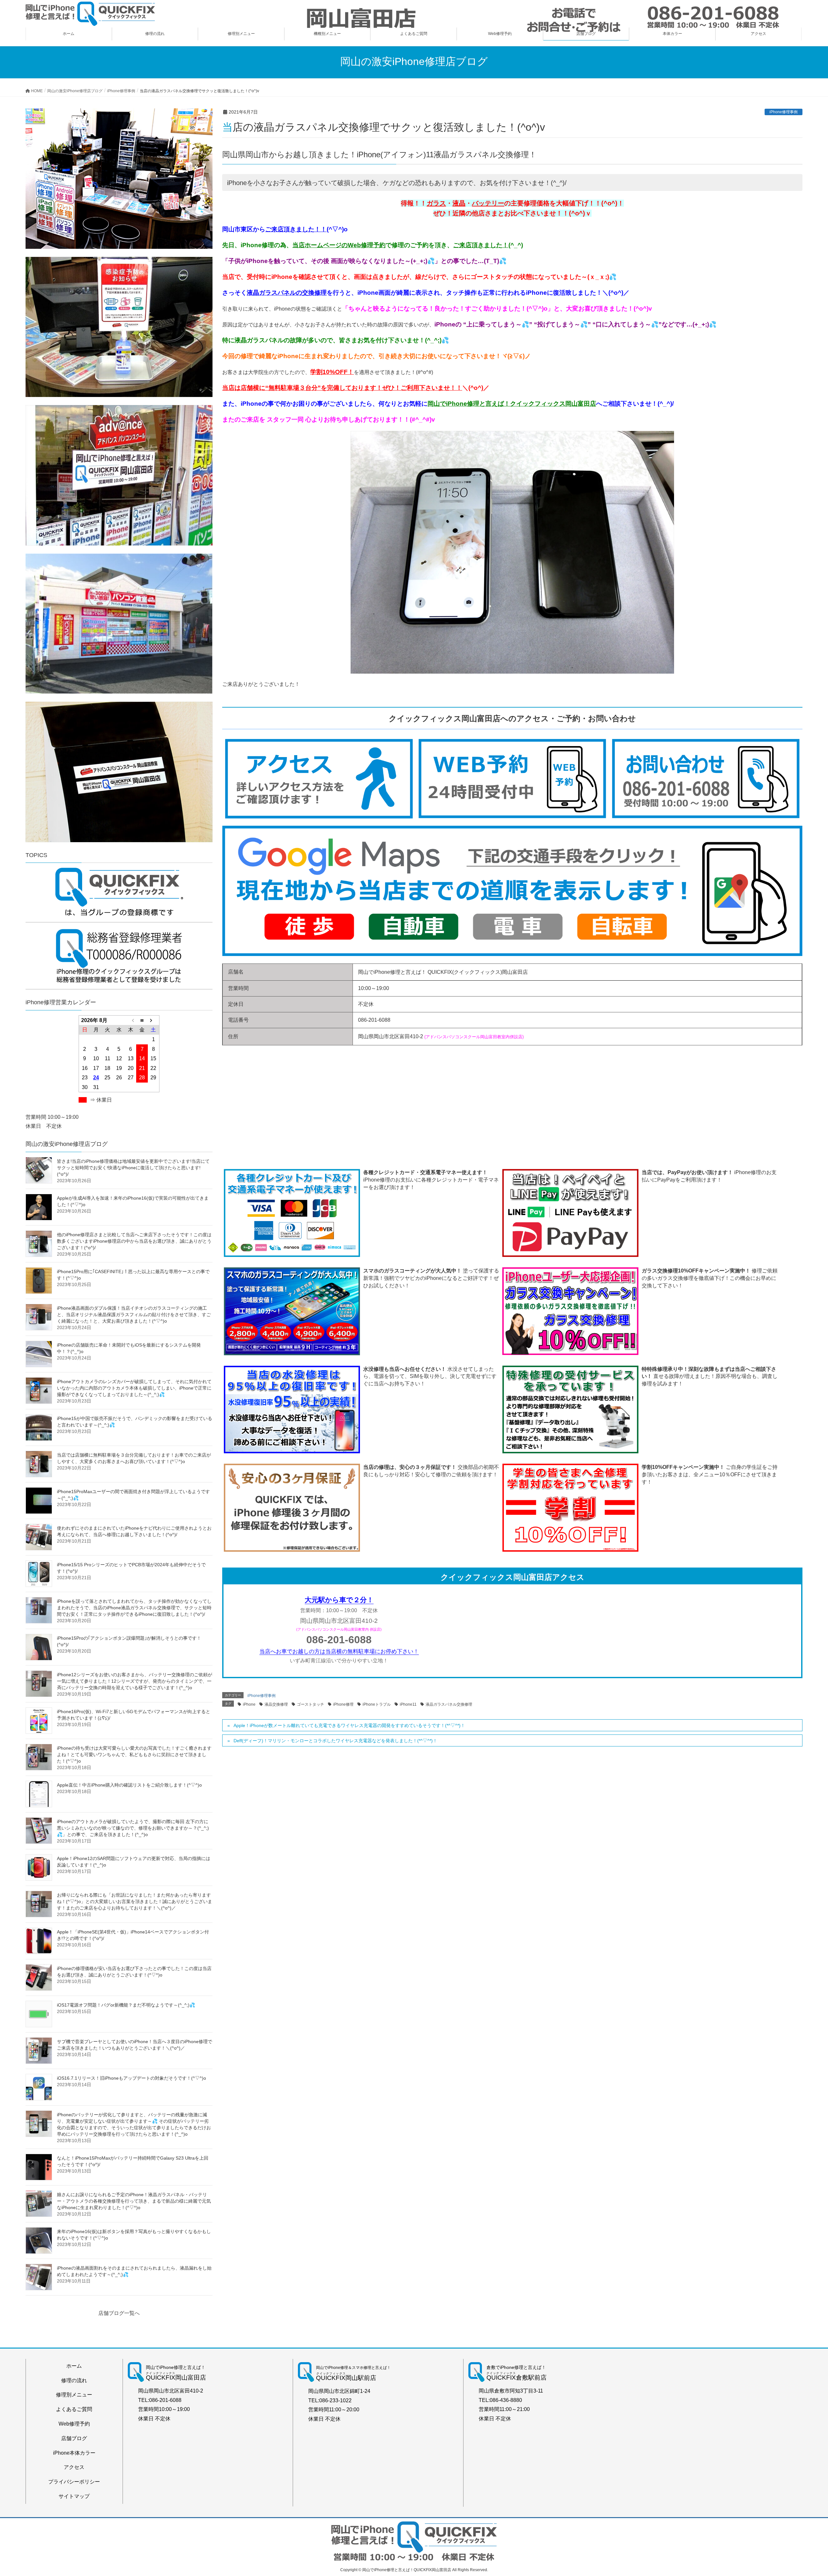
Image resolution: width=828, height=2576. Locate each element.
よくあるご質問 (74, 2409)
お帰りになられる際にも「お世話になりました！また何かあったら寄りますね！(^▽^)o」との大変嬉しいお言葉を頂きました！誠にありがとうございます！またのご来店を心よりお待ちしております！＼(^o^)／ (135, 1901)
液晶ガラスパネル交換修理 (449, 1704)
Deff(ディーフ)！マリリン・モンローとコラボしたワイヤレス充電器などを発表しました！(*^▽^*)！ (335, 1741)
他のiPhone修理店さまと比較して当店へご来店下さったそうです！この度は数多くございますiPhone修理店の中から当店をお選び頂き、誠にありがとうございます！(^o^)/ (134, 1241)
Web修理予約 (74, 2424)
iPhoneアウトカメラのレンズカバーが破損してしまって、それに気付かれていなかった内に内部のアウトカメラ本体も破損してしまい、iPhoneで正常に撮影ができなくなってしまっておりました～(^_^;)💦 (134, 1388)
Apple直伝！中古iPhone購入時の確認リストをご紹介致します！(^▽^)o (129, 1785)
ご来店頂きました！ (481, 245)
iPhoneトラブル (377, 1704)
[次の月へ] (154, 1020)
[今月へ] (142, 1020)
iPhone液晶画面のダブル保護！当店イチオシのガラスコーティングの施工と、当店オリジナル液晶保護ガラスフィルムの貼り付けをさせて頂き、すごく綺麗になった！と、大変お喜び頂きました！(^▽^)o (134, 1315)
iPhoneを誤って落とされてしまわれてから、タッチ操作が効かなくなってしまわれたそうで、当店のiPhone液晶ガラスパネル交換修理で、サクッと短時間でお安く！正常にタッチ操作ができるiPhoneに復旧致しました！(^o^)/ (134, 1608)
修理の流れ (74, 2380)
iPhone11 (408, 1704)
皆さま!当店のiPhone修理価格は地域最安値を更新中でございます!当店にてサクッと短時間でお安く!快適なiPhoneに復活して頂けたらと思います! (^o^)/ (133, 1168)
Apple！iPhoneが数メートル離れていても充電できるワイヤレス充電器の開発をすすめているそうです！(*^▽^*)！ (349, 1725)
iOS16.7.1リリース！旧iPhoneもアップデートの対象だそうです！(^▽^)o (131, 2078)
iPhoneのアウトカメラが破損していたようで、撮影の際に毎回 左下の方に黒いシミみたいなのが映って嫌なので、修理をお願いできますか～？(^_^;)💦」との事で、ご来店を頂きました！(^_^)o (133, 1828)
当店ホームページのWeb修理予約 (339, 245)
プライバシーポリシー (74, 2482)
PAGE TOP (804, 2493)
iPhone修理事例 (784, 112)
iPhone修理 (343, 1704)
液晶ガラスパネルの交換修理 (287, 293)
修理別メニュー (74, 2395)
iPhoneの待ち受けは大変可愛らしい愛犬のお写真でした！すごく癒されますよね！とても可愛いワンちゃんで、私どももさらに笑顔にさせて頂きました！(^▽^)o (134, 1755)
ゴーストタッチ (310, 1704)
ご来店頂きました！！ (296, 229)
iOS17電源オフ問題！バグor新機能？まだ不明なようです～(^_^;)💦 (126, 2005)
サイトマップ (74, 2496)
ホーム (74, 2366)
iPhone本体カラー (74, 2453)
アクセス (74, 2467)
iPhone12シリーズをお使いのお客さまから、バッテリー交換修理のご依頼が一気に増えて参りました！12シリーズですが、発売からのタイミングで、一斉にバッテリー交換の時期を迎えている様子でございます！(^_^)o (135, 1681)
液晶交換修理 (276, 1704)
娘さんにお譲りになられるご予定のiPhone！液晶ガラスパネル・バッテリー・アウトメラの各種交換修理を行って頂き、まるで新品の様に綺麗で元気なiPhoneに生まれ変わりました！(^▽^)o (134, 2201)
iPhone (249, 1704)
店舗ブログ (74, 2438)
